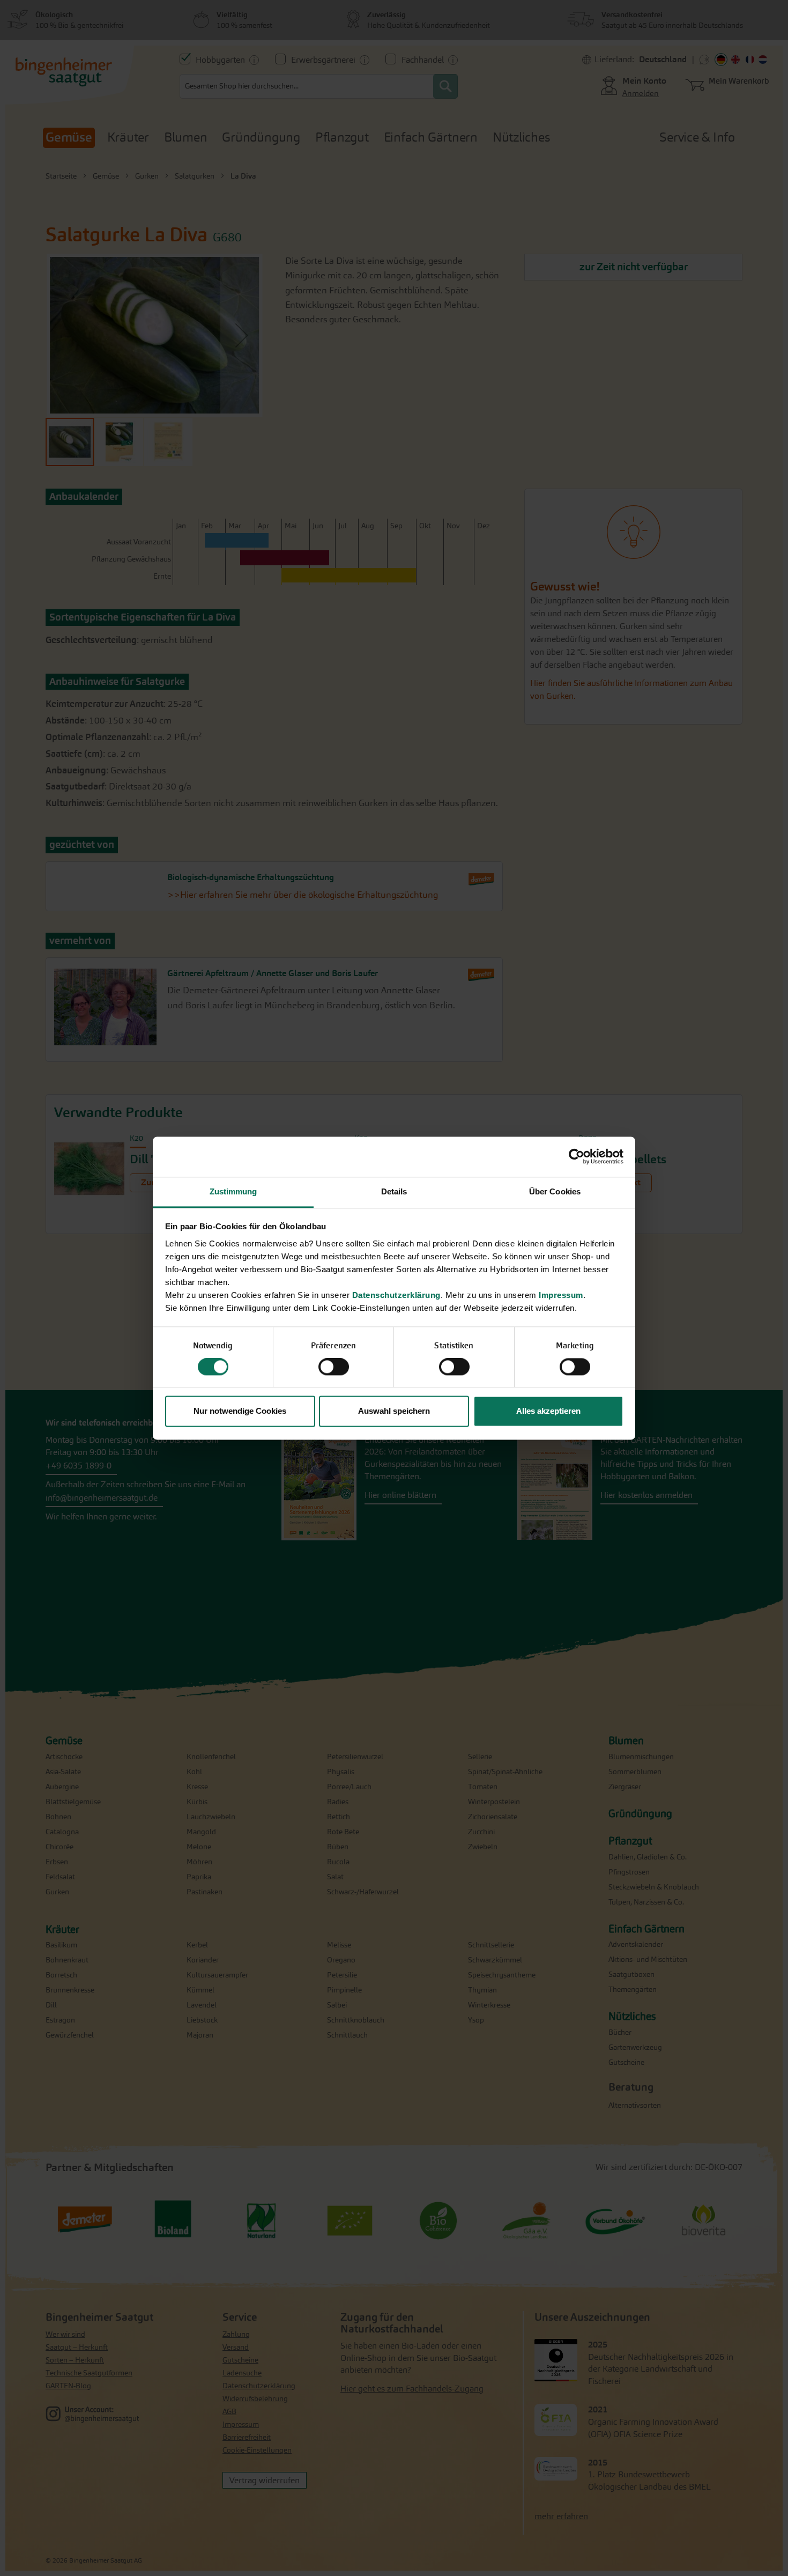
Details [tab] (394, 1191)
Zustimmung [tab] (233, 1191)
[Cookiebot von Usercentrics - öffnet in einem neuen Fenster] (577, 1156)
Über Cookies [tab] (555, 1191)
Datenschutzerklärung (396, 1295)
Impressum (561, 1295)
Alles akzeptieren (548, 1411)
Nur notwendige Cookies (240, 1411)
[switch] (334, 1368)
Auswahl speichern (394, 1411)
